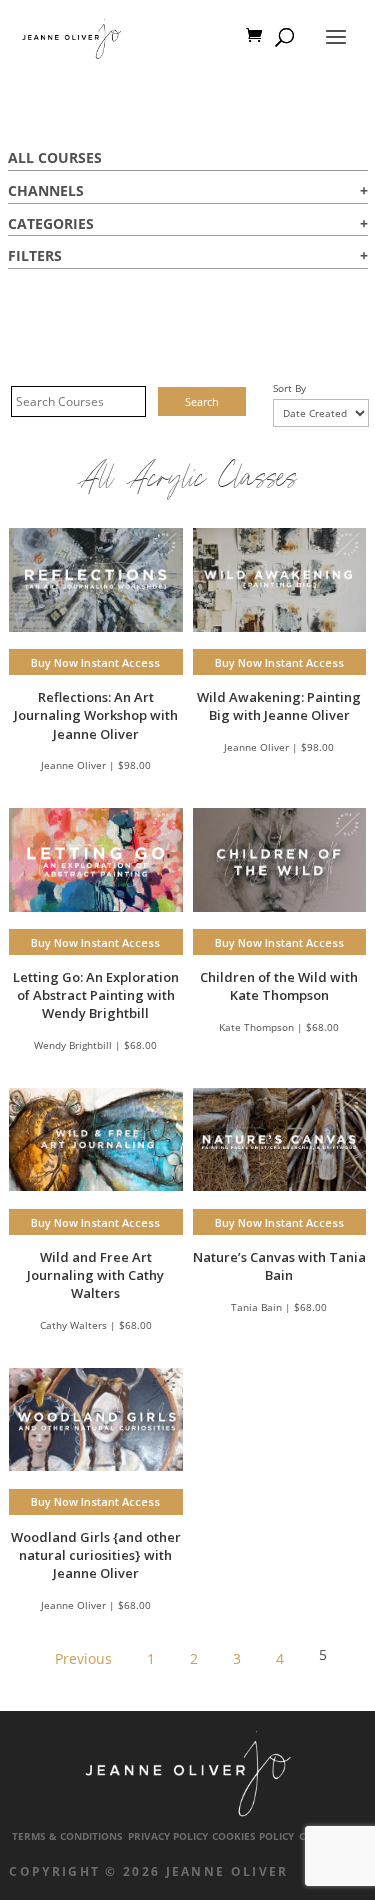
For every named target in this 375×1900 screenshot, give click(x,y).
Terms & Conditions (67, 1836)
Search (202, 401)
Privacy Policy (168, 1836)
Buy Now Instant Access (95, 662)
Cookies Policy (253, 1836)
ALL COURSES (55, 157)
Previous (83, 1658)
